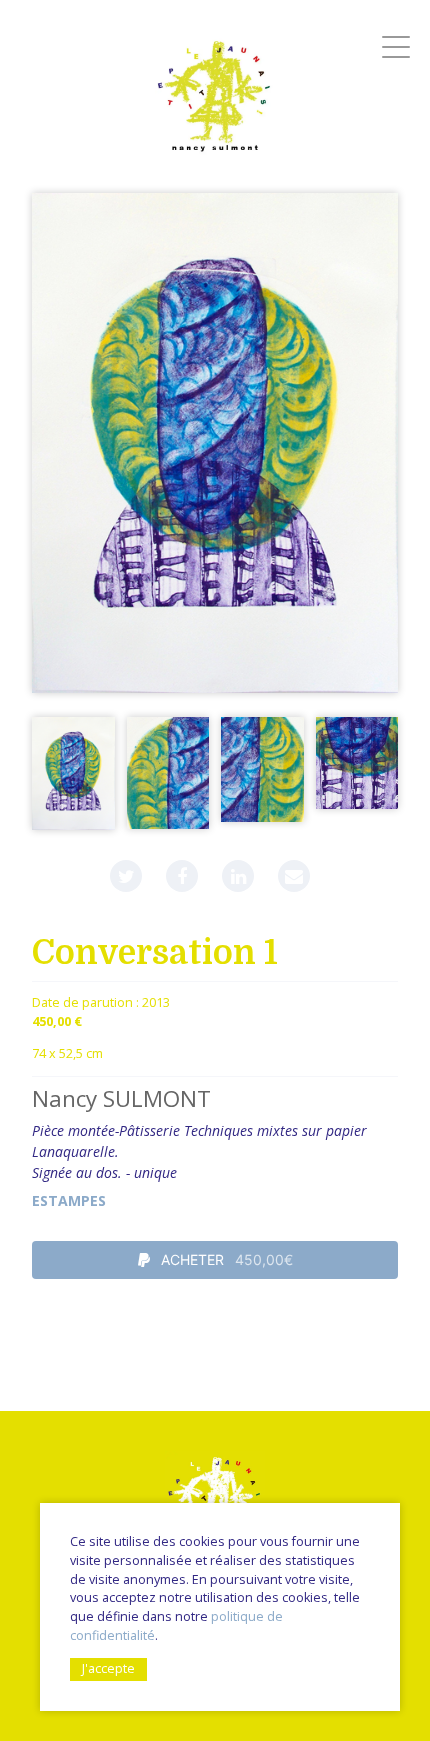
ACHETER (225, 1259)
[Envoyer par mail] (294, 876)
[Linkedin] (238, 876)
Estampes (69, 1200)
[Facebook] (182, 876)
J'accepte (108, 1668)
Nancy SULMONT (121, 1098)
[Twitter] (126, 876)
